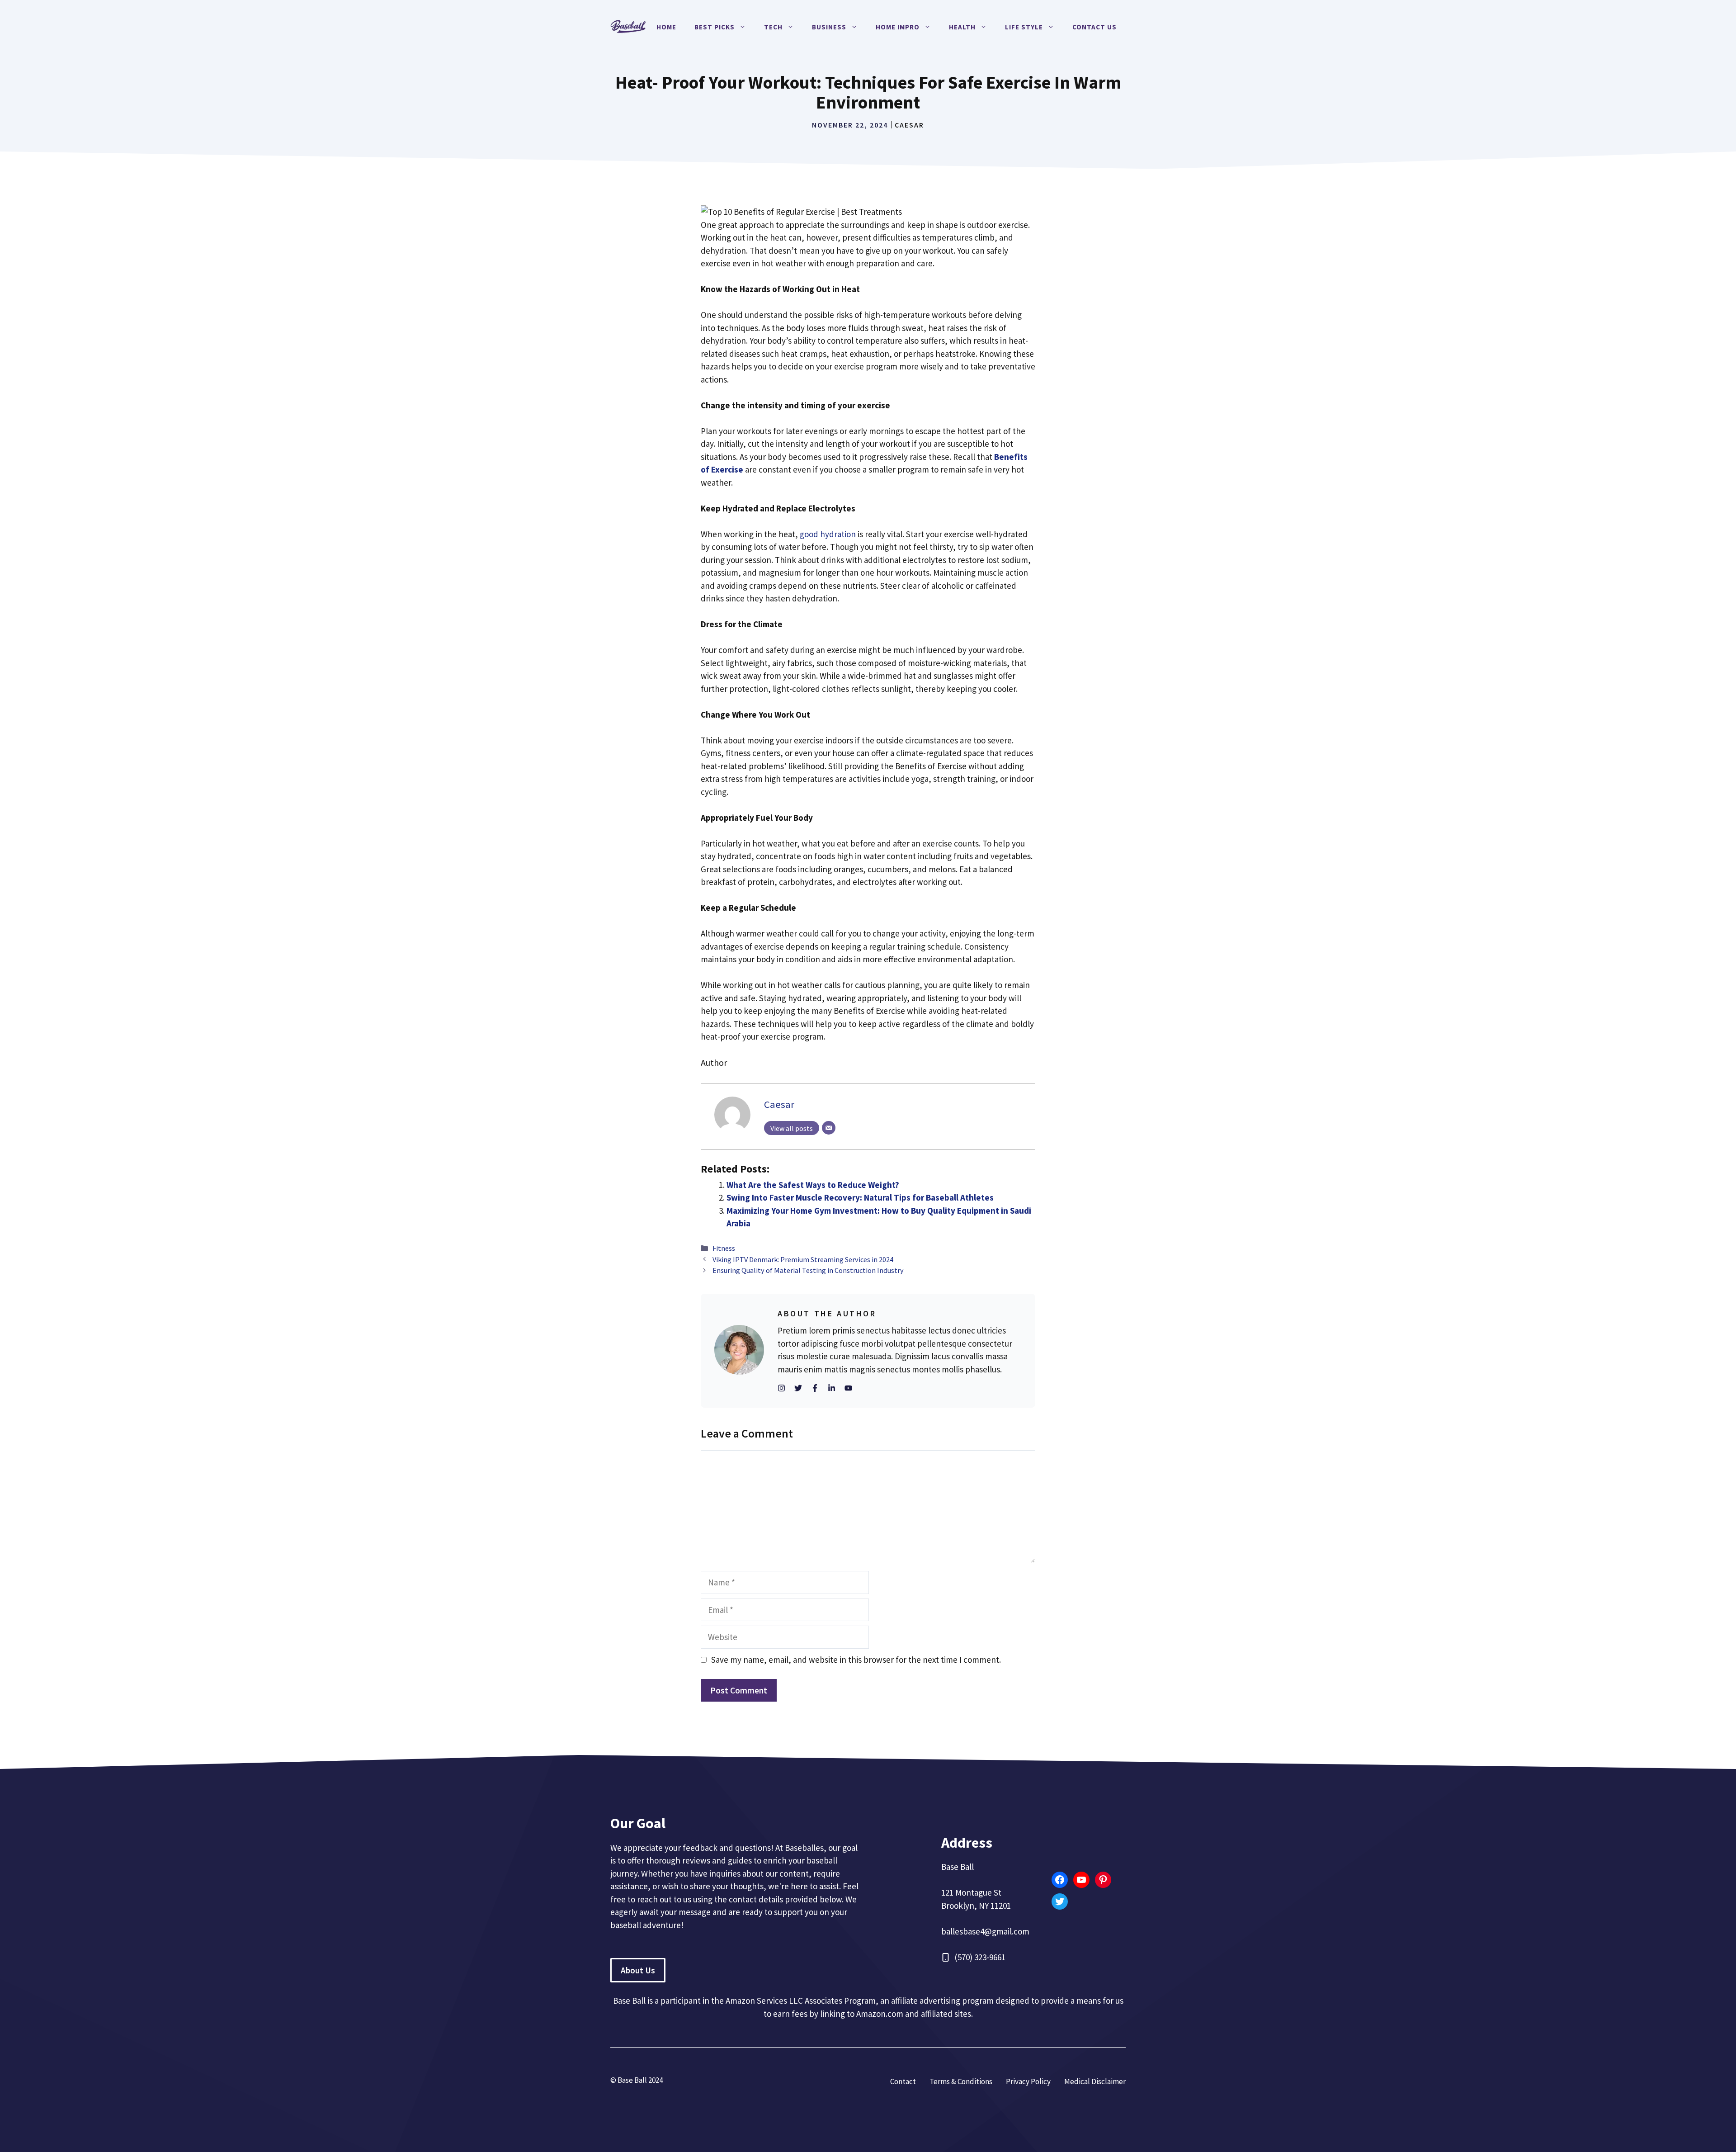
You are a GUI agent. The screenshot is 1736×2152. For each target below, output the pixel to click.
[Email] (829, 1128)
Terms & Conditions (961, 2081)
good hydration (828, 534)
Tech (773, 27)
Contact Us (1094, 27)
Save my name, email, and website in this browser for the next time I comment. (856, 1660)
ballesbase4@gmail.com (985, 1931)
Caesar (909, 125)
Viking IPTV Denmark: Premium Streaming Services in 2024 (803, 1259)
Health (962, 27)
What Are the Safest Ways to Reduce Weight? (813, 1185)
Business (829, 27)
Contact (903, 2081)
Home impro (898, 27)
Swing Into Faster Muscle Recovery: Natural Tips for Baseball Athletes (860, 1197)
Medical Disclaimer (1095, 2081)
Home (666, 27)
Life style (1024, 27)
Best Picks (715, 27)
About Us (638, 1970)
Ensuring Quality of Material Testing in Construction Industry (808, 1270)
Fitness (724, 1248)
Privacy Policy (1028, 2081)
